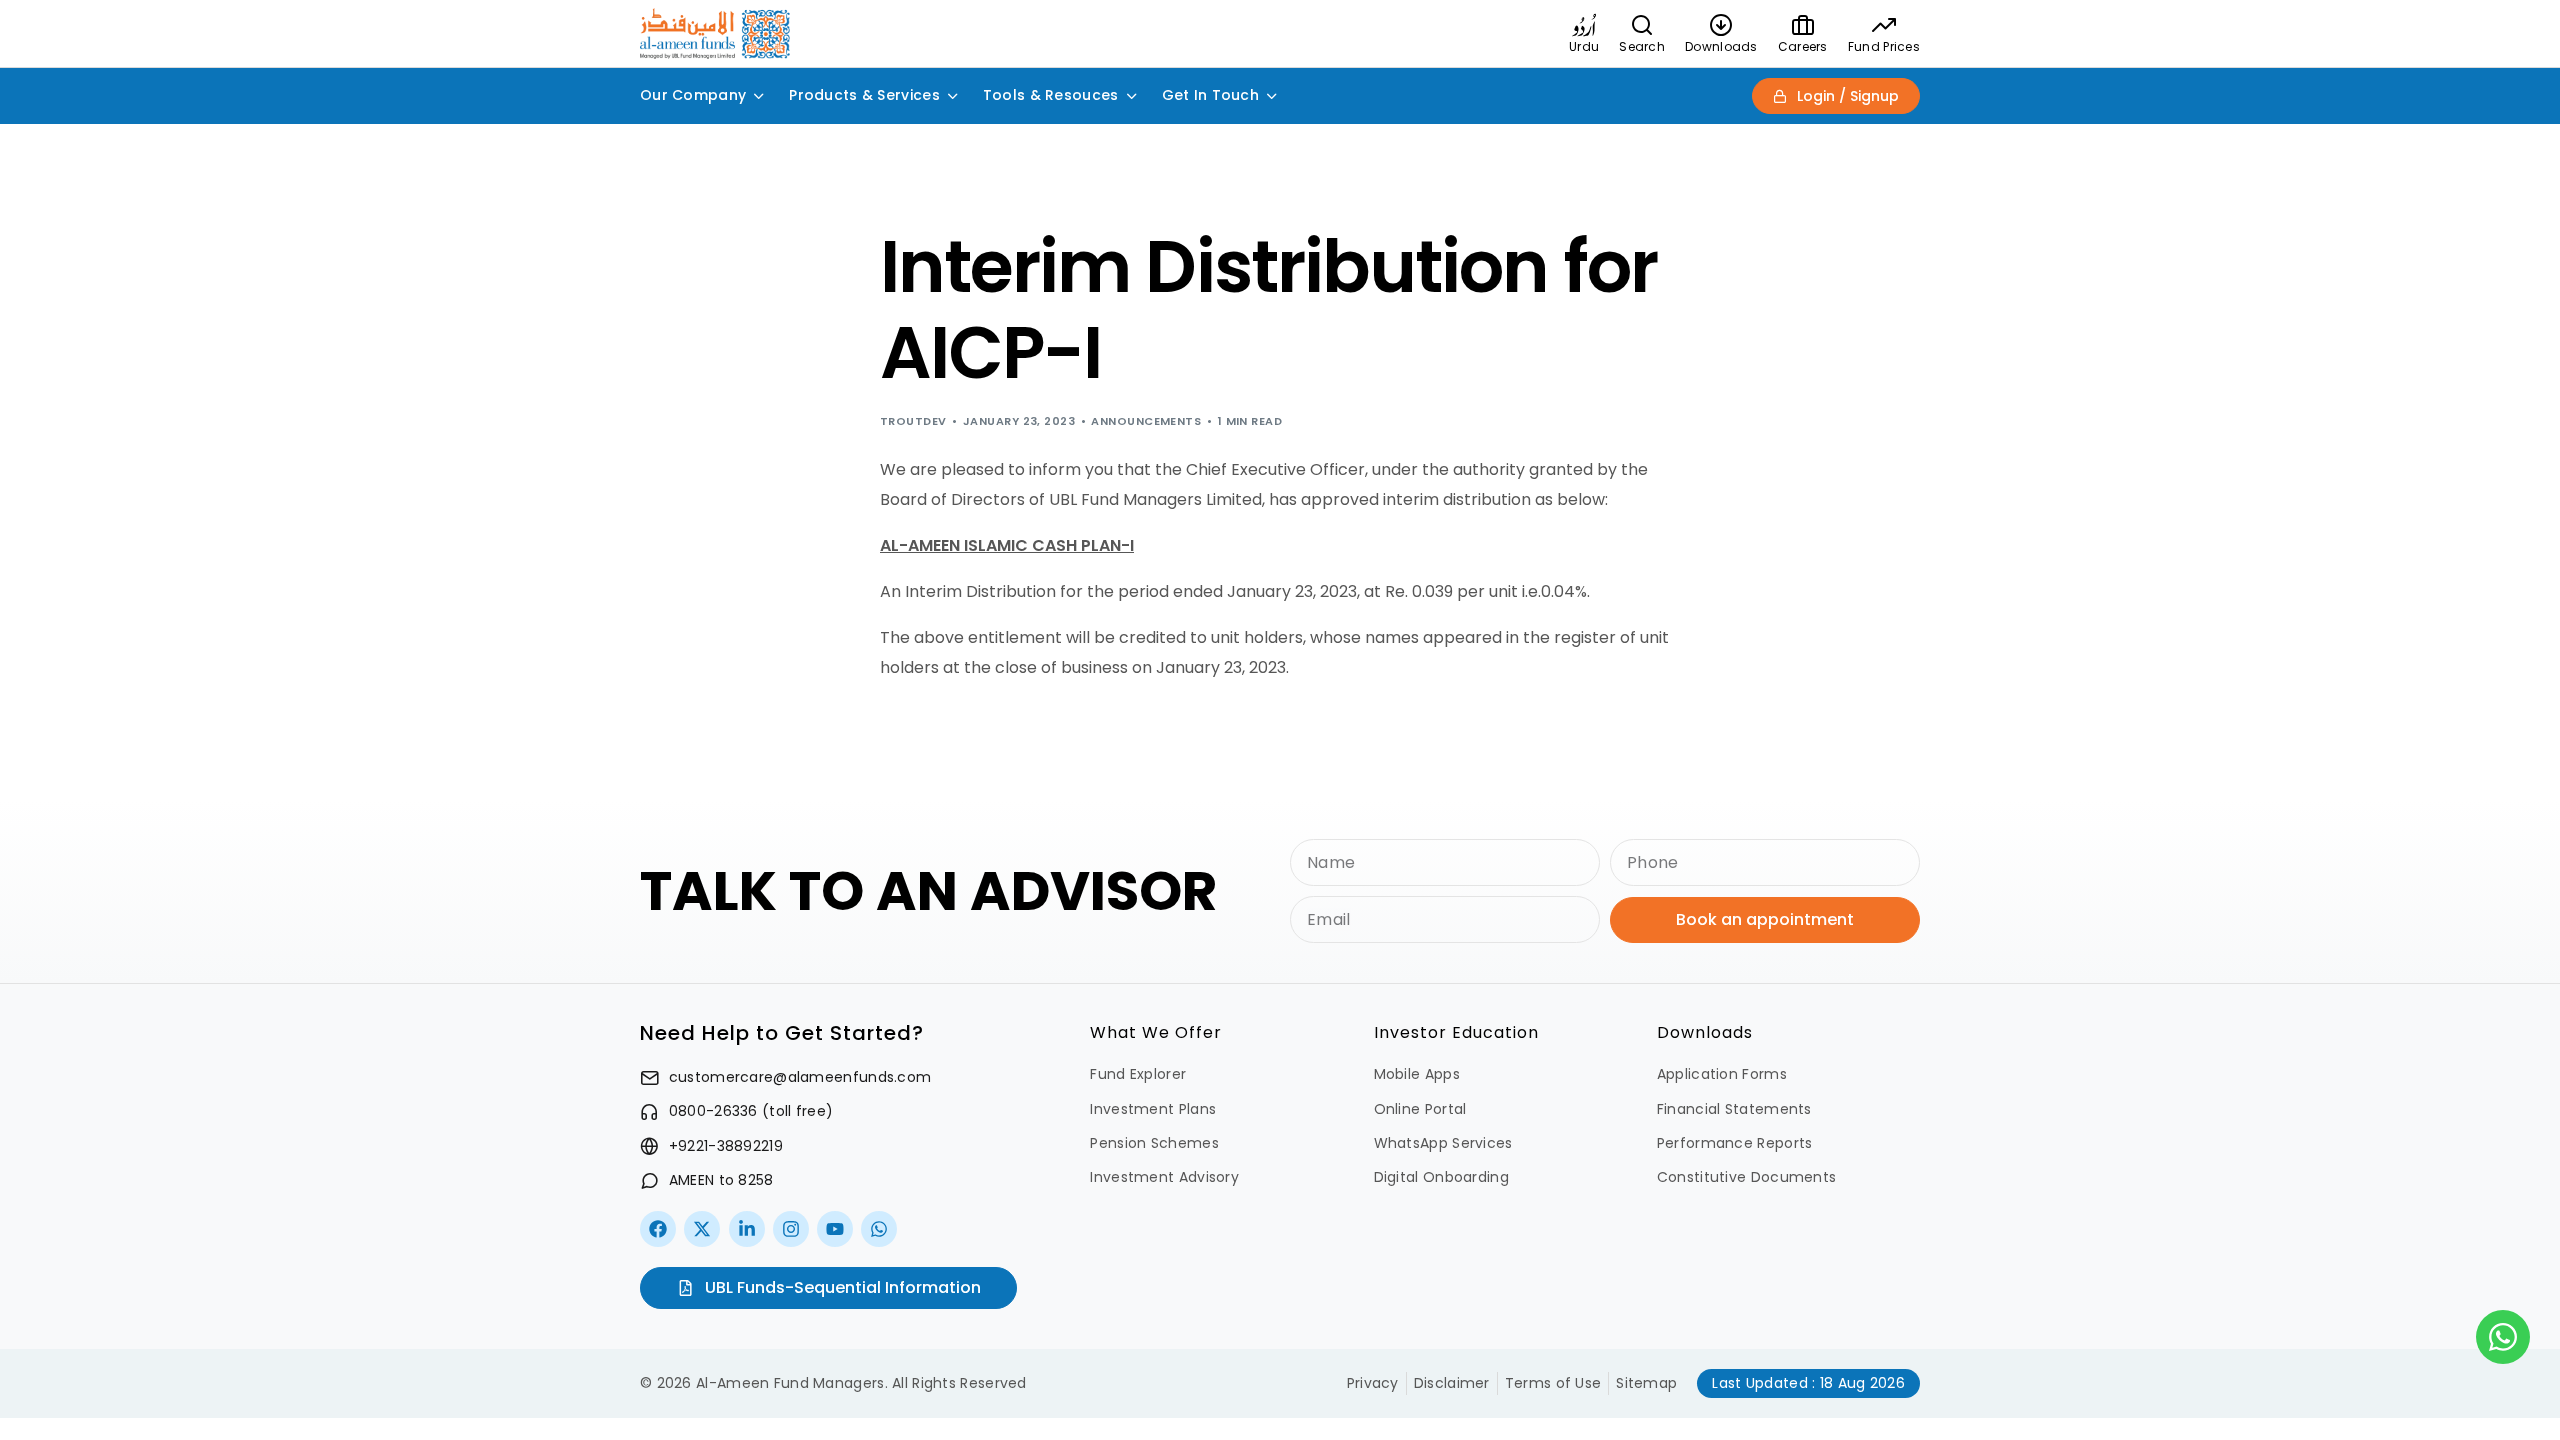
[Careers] (1803, 25)
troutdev (913, 421)
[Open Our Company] (759, 95)
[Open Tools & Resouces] (1132, 95)
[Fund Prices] (1884, 25)
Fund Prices (1884, 46)
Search (1642, 46)
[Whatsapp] (879, 1229)
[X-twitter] (702, 1229)
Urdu (1584, 46)
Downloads (1721, 46)
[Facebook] (658, 1229)
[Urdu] (1584, 25)
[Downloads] (1721, 25)
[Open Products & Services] (953, 95)
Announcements (1146, 421)
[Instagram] (791, 1229)
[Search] (1642, 25)
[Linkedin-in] (747, 1229)
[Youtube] (835, 1229)
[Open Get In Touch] (1272, 95)
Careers (1803, 46)
